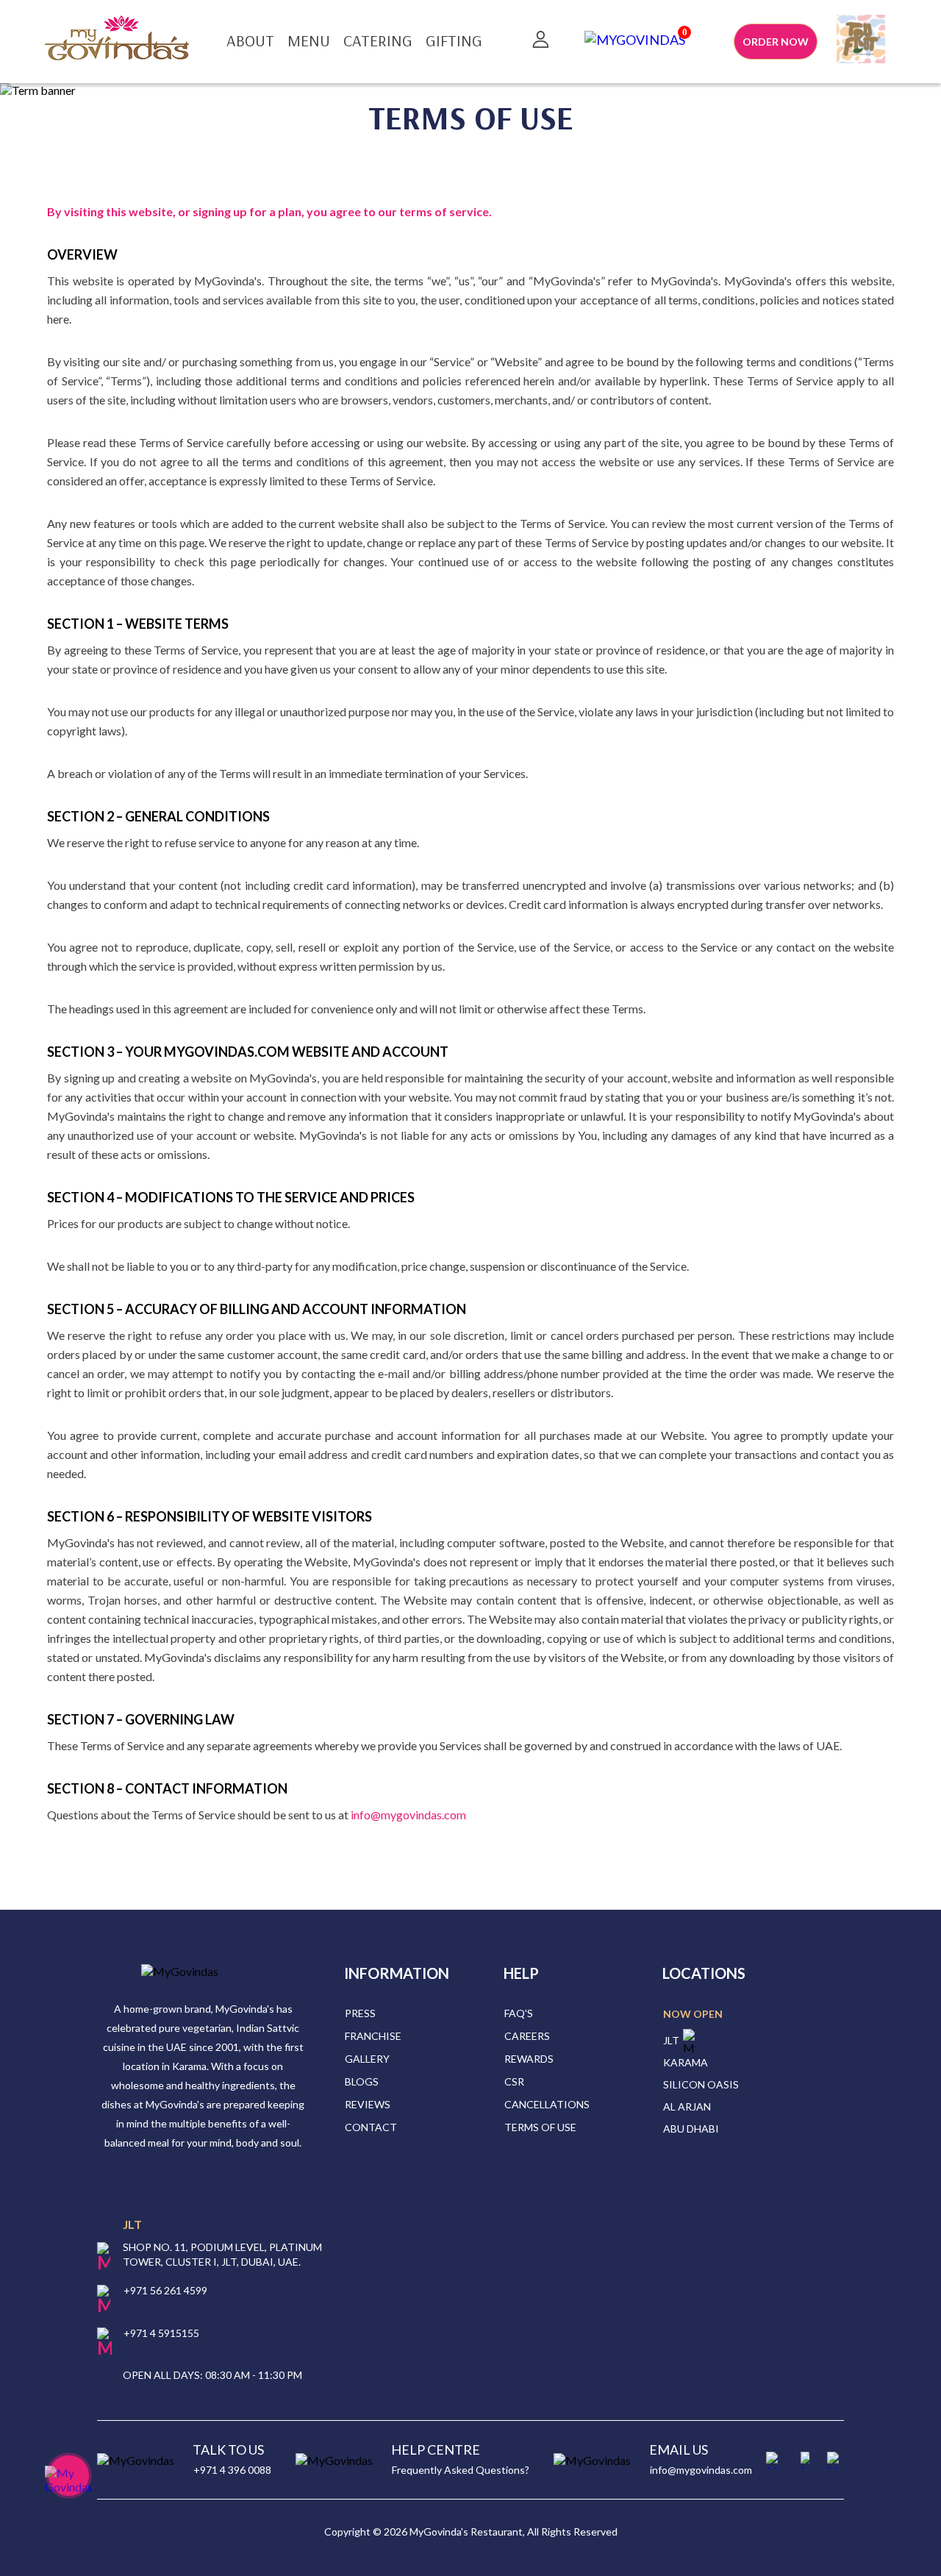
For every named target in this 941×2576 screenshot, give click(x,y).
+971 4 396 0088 (232, 2470)
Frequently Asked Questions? (461, 2470)
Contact (371, 2127)
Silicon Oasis (701, 2084)
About (250, 40)
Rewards (529, 2059)
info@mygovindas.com (701, 2470)
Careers (527, 2036)
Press (360, 2013)
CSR (514, 2081)
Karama (686, 2062)
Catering (378, 40)
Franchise (373, 2036)
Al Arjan (687, 2106)
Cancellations (547, 2104)
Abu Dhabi (691, 2129)
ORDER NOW (776, 42)
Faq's (519, 2013)
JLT (671, 2040)
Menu (309, 40)
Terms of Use (540, 2127)
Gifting (454, 40)
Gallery (367, 2059)
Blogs (362, 2081)
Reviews (368, 2104)
